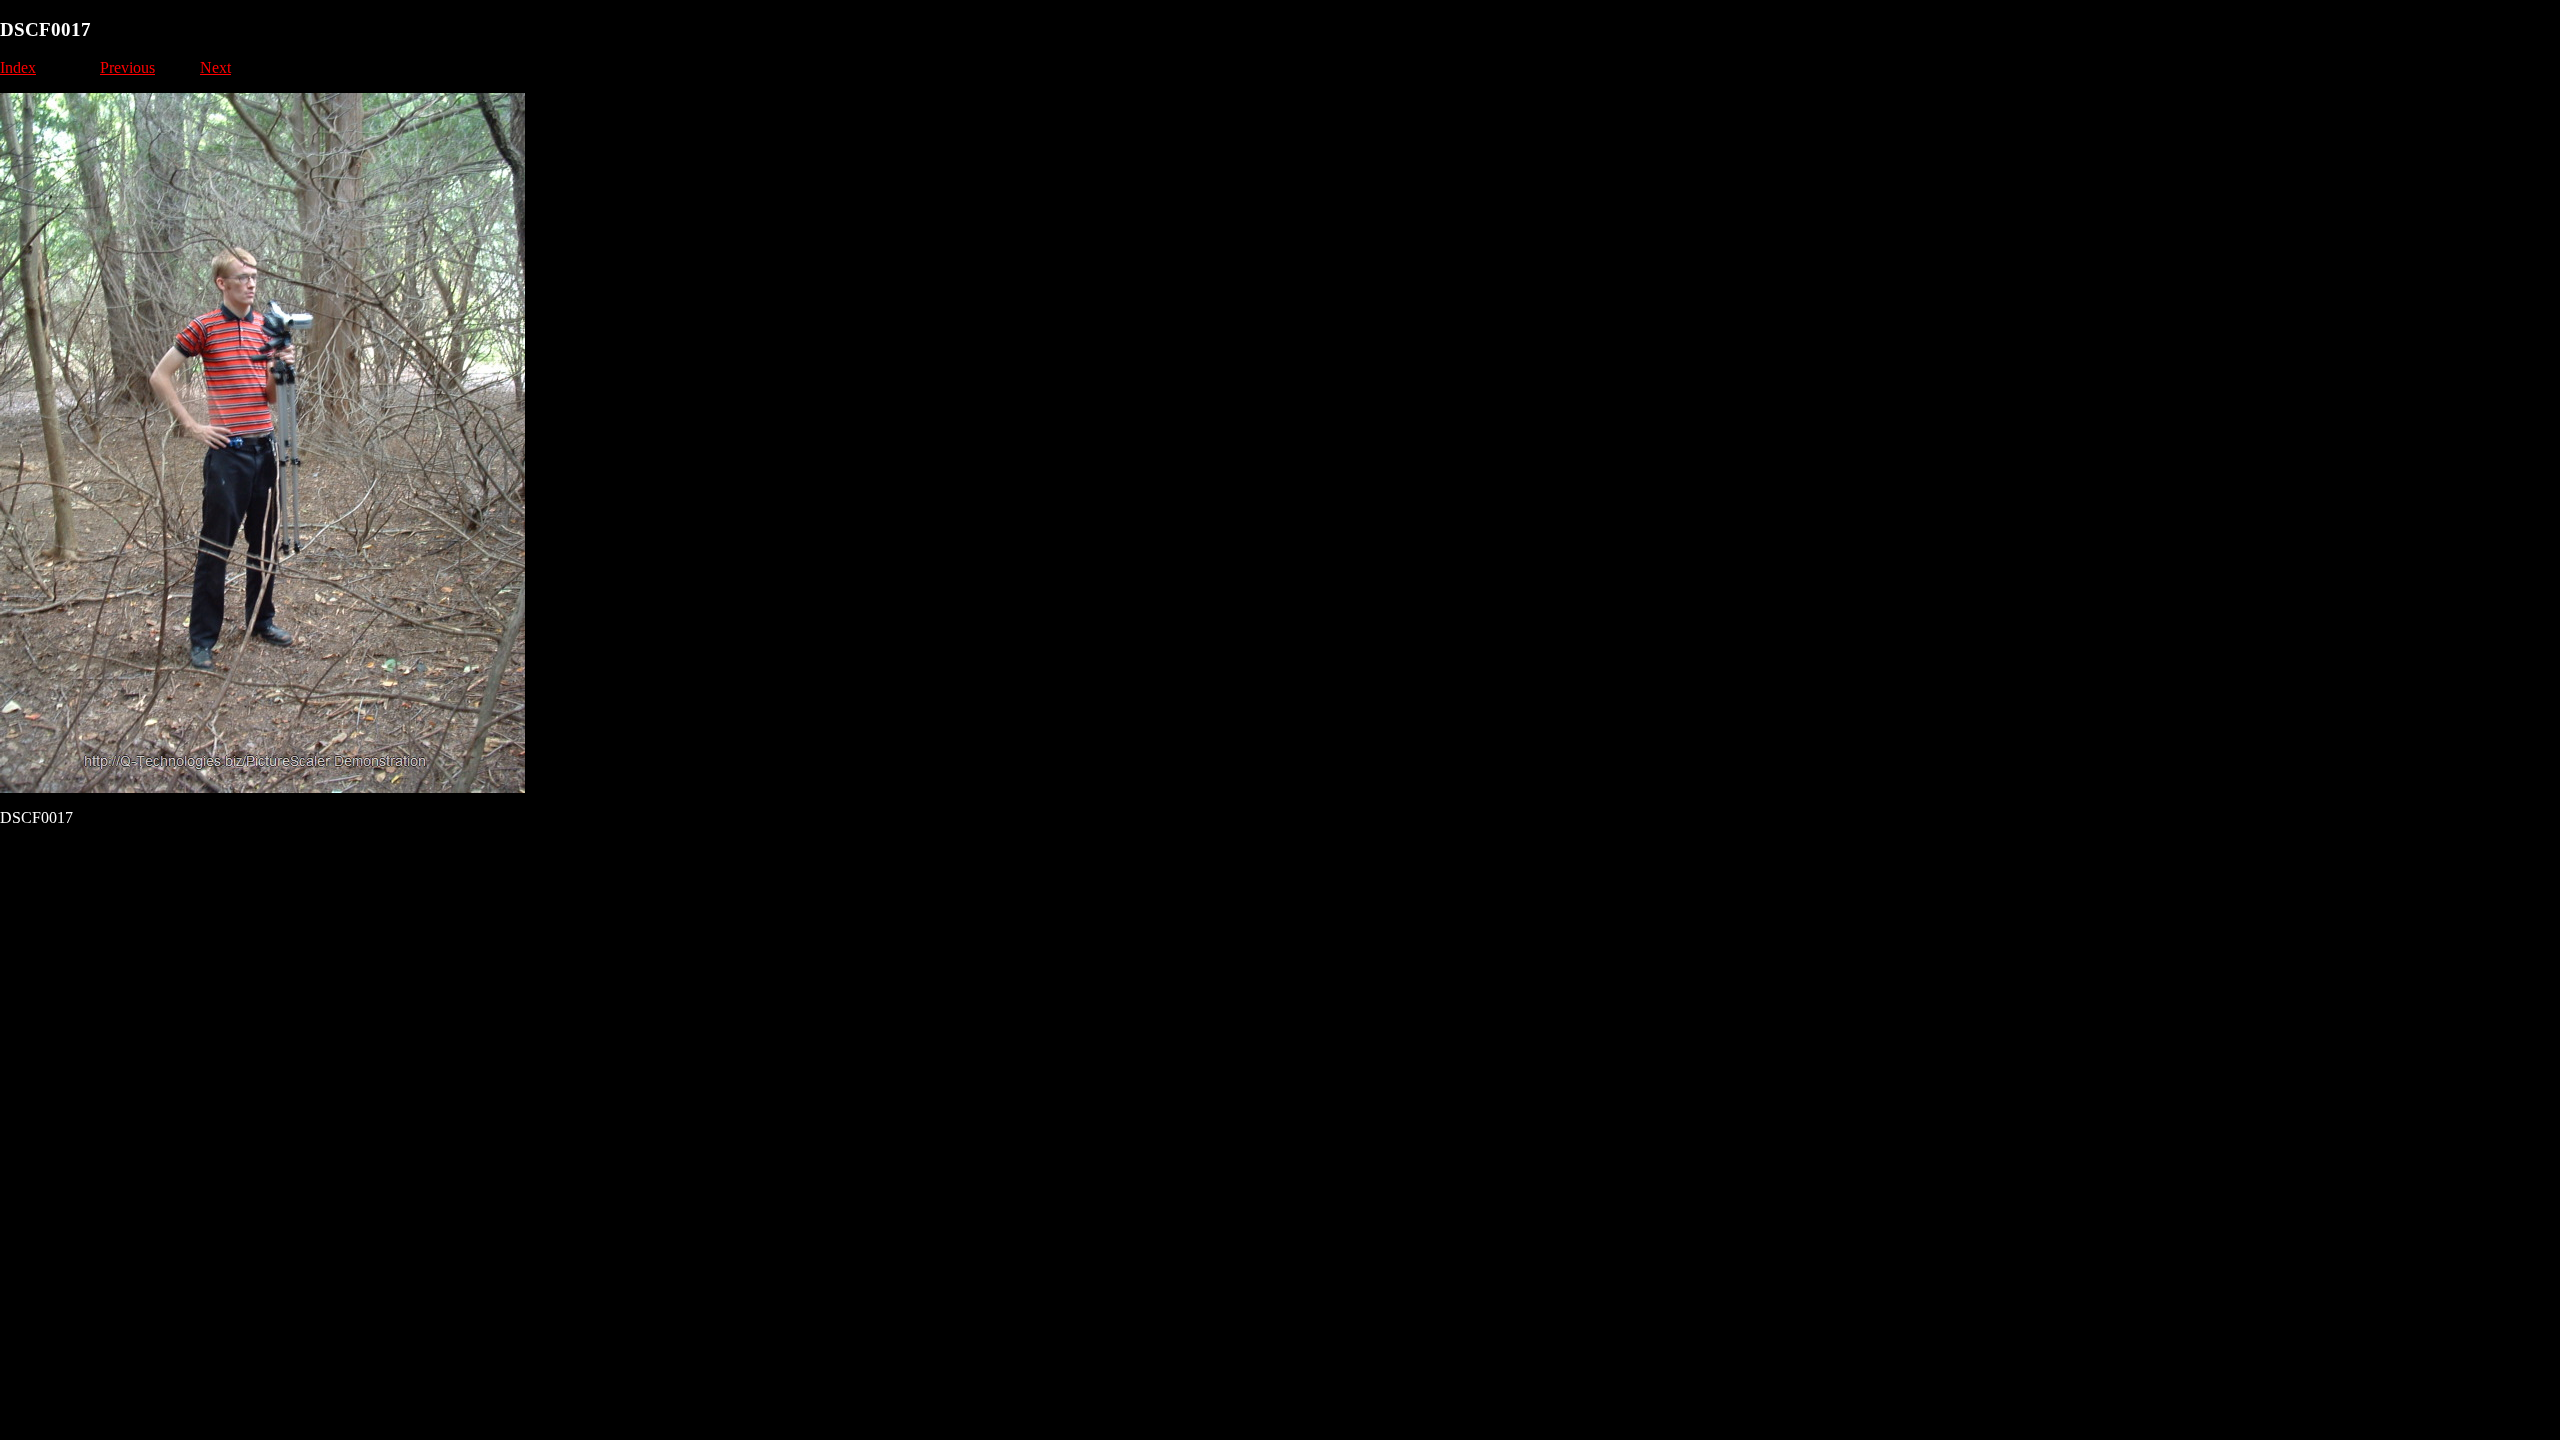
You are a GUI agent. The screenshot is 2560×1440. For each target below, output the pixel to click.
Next (215, 67)
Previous (127, 67)
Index (18, 67)
